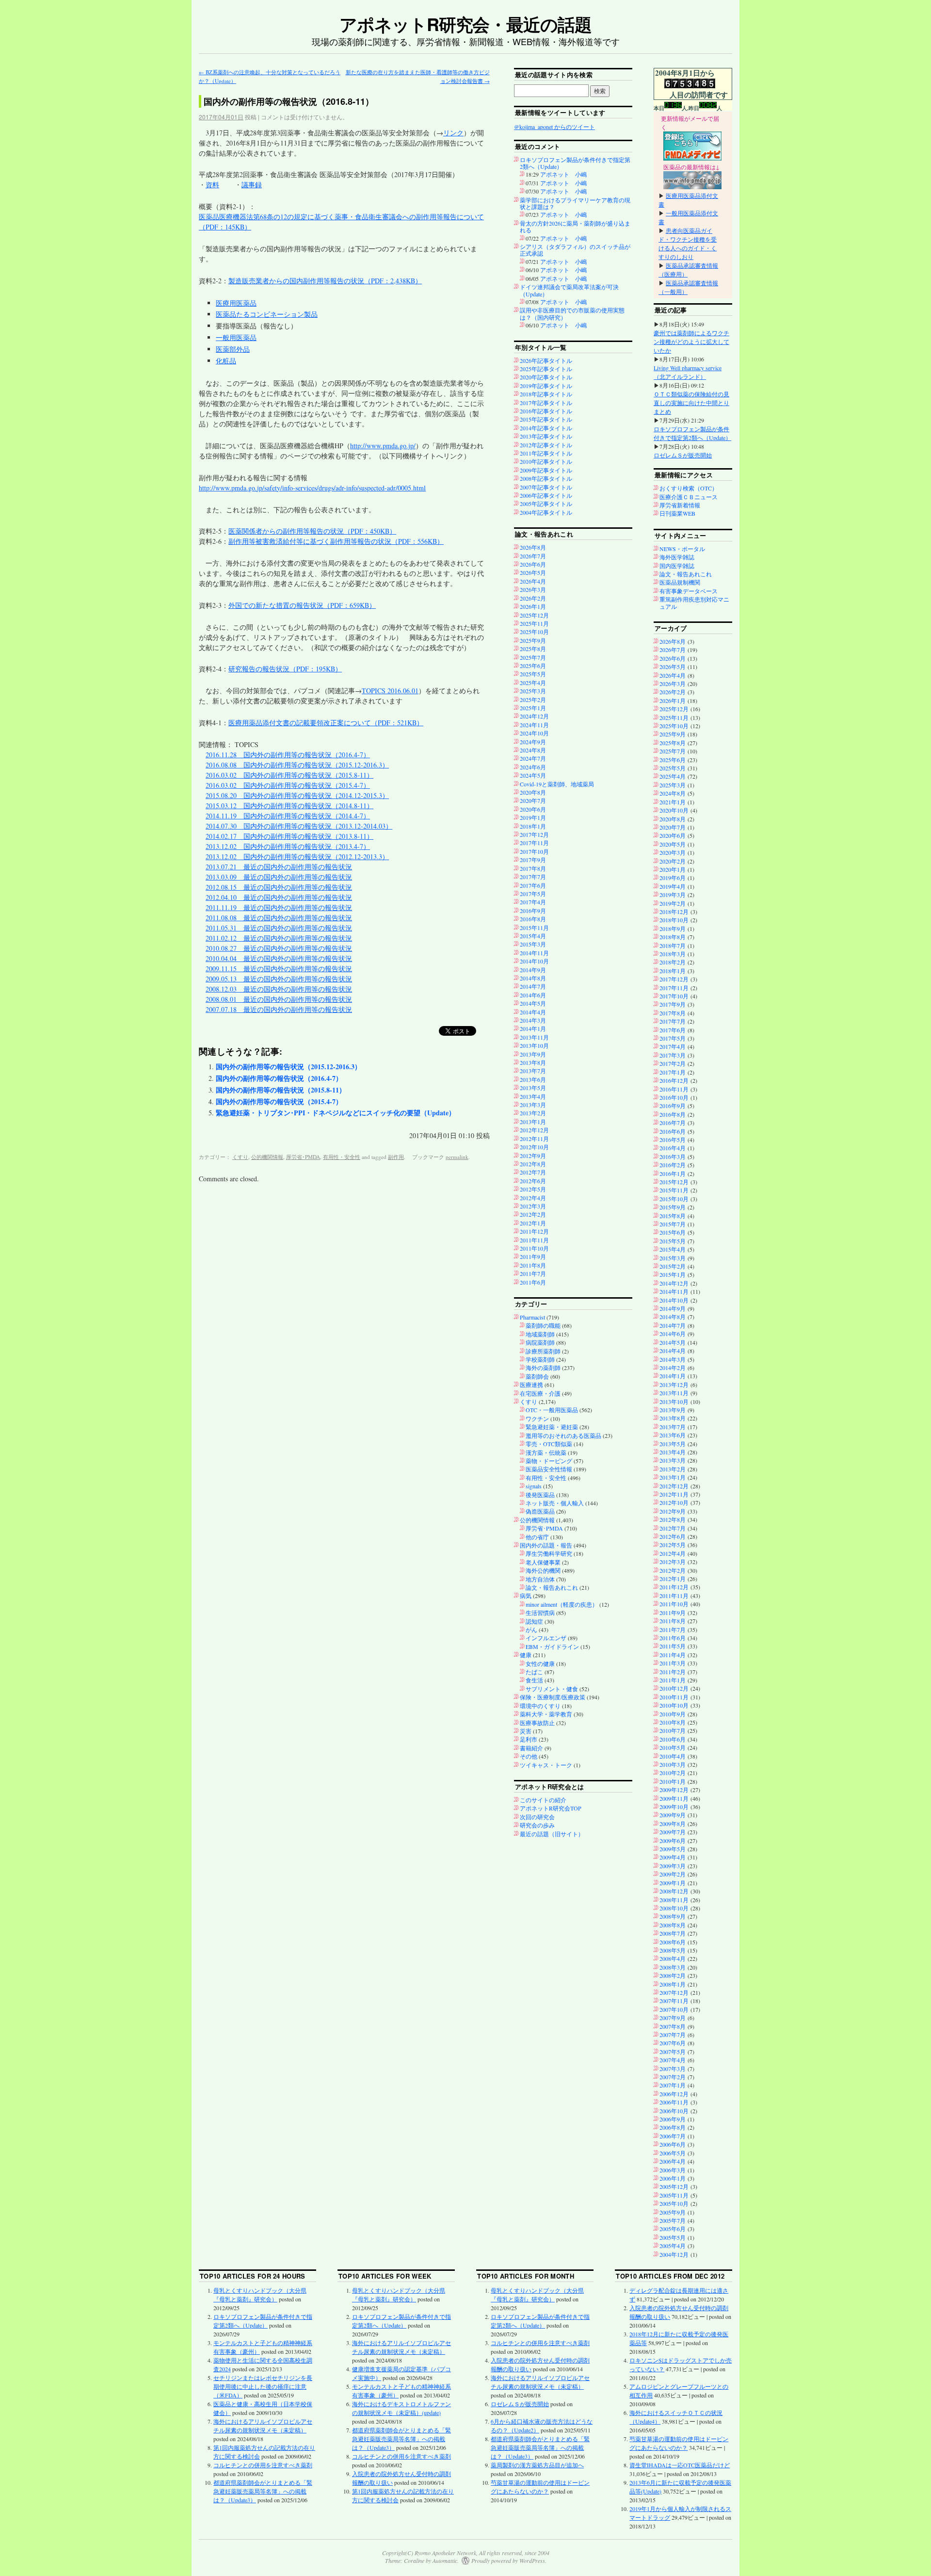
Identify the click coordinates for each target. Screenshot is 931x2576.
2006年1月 (673, 2178)
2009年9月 (673, 1815)
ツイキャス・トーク (546, 1765)
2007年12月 (674, 1992)
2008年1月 (673, 1984)
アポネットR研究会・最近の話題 (465, 24)
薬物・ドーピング (549, 1461)
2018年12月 (674, 912)
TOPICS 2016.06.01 (390, 691)
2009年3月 (673, 1866)
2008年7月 (673, 1933)
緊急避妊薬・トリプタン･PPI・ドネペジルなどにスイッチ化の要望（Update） (336, 1113)
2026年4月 (533, 581)
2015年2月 (673, 1266)
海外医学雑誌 (677, 557)
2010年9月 (673, 1714)
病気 (526, 1596)
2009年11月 (674, 1798)
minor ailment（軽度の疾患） (562, 1604)
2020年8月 (533, 792)
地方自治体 (540, 1579)
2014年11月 (534, 953)
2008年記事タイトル (546, 478)
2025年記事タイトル (546, 369)
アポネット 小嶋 (563, 174)
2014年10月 (534, 961)
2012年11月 (534, 1139)
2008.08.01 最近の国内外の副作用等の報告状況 (279, 999)
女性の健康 (540, 1663)
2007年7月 (673, 2035)
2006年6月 (673, 2144)
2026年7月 (533, 556)
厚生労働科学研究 (549, 1553)
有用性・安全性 (342, 1157)
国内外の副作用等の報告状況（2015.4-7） (279, 1101)
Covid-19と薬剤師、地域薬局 (557, 784)
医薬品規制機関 (680, 582)
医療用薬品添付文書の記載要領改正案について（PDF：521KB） (326, 723)
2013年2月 (533, 1113)
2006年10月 (674, 2111)
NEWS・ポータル (682, 549)
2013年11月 (534, 1037)
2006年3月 (673, 2170)
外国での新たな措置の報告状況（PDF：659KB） (302, 605)
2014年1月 (533, 1028)
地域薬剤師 (540, 1334)
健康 (526, 1655)
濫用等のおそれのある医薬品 (563, 1435)
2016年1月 (673, 1174)
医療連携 (531, 1385)
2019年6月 (673, 878)
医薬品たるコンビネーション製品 (267, 314)
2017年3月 (673, 1055)
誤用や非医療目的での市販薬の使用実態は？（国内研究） (572, 313)
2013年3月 (533, 1105)
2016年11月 (674, 1089)
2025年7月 (533, 657)
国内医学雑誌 (677, 566)
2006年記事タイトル (546, 495)
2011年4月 (673, 1655)
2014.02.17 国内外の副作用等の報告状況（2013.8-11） (289, 836)
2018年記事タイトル (546, 394)
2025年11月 (534, 623)
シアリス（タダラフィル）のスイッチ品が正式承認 (575, 250)
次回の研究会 (537, 1817)
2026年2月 (533, 598)
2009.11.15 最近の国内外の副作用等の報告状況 (279, 969)
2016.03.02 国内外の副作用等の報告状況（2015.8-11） (289, 775)
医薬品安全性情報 (549, 1469)
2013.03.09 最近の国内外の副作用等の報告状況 (279, 877)
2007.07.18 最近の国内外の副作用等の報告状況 (279, 1009)
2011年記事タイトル (546, 453)
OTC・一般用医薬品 (552, 1410)
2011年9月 (533, 1256)
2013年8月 (533, 1062)
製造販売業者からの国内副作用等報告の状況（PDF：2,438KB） (325, 281)
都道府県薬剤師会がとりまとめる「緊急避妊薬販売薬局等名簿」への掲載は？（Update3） (263, 2491)
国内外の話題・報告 (546, 1545)
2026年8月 (533, 547)
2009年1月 (673, 1883)
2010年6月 (673, 1739)
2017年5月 (533, 894)
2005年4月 (673, 2246)
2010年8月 (673, 1722)
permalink (457, 1157)
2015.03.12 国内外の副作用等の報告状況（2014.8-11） (289, 806)
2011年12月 (534, 1231)
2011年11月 (534, 1240)
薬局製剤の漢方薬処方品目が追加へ (537, 2465)
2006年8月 (673, 2127)
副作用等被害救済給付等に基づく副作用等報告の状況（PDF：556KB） (336, 541)
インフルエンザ (546, 1638)
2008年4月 (673, 1958)
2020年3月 (673, 852)
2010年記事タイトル (546, 461)
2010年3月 (673, 1764)
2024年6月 (533, 767)
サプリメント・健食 (552, 1689)
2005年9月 (673, 2212)
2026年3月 (533, 589)
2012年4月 (533, 1198)
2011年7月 (533, 1273)
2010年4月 (673, 1756)
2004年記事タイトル (546, 512)
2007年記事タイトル (546, 487)
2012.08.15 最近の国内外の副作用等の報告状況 (279, 887)
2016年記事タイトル (546, 411)
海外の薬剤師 (543, 1368)
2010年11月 (674, 1697)
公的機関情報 (267, 1157)
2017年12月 (534, 834)
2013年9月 (533, 1054)
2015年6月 (673, 1232)
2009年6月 (673, 1841)
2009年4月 (673, 1857)
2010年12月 (674, 1688)
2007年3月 (673, 2069)
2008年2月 (673, 1975)
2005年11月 (674, 2195)
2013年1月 (533, 1122)
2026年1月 (533, 606)
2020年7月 (533, 800)
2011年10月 (534, 1248)
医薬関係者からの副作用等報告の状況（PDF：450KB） (312, 531)
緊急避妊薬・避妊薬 (552, 1427)
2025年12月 (534, 615)
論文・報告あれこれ (552, 1587)
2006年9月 (673, 2119)
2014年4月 (533, 1012)
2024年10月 (534, 733)
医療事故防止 (537, 1723)
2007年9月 (673, 2018)
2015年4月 (533, 936)
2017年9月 (533, 860)
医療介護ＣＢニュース (689, 497)
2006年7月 (673, 2136)
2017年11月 (534, 843)
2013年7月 (533, 1071)
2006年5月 (673, 2153)
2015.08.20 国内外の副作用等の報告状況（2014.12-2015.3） (297, 795)
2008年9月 (673, 1916)
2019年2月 (673, 903)
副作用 (396, 1157)
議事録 (252, 185)
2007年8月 (673, 2026)
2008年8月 (673, 1925)
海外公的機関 (543, 1570)
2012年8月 (533, 1164)
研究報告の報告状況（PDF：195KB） (285, 669)
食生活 (534, 1680)
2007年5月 (673, 2052)
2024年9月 (533, 742)
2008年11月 (674, 1900)
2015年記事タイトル (546, 419)
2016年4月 (673, 1148)
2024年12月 (534, 716)
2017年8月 (533, 868)
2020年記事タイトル (546, 377)
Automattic (445, 2560)
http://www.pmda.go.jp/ (383, 446)
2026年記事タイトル (546, 360)
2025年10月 (534, 632)
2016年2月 (673, 1165)
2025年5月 (533, 674)
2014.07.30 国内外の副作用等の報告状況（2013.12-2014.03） (299, 826)
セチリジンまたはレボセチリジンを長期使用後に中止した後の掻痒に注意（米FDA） (263, 2386)
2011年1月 (673, 1680)
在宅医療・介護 (540, 1393)
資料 (212, 185)
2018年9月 (673, 929)
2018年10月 (674, 920)
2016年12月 (674, 1080)
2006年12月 (674, 2094)
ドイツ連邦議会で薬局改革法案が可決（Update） (569, 290)
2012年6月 (533, 1181)
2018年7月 (673, 946)
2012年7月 (533, 1172)
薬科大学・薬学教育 (546, 1714)
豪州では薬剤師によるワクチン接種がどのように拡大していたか (691, 342)
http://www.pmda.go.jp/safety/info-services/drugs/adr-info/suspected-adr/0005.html (312, 488)
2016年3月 (673, 1157)
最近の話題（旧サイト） (552, 1834)
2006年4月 (673, 2161)
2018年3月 (673, 954)
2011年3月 (673, 1663)
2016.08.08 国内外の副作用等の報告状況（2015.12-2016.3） (297, 765)
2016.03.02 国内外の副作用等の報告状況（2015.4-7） (288, 785)
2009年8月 (673, 1824)
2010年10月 (674, 1705)
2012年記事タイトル (546, 445)
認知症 (534, 1621)
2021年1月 (673, 802)
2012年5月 (533, 1189)
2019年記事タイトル (546, 386)
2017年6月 (533, 885)
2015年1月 (673, 1274)
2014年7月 (533, 986)
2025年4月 (533, 683)
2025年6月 (533, 666)
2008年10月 (674, 1908)
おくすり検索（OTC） (689, 488)
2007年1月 (673, 2085)
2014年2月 (673, 1368)
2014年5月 (533, 1003)
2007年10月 (674, 2009)
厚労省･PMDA (303, 1157)
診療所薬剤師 (543, 1351)
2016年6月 (673, 1131)
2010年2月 (673, 1773)
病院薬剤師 (540, 1342)
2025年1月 (533, 708)
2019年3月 (673, 895)
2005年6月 (673, 2229)
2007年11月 (674, 2001)
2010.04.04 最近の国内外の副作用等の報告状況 (279, 958)
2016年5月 (673, 1140)
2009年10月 (674, 1807)
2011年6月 (533, 1282)
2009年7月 (673, 1832)
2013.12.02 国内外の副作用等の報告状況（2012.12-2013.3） (297, 856)
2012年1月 (533, 1223)
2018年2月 (673, 962)
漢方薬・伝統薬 (546, 1452)
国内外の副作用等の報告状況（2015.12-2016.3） (289, 1067)
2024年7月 (533, 758)
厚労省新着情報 (680, 505)
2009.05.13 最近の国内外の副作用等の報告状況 (279, 979)
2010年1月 (673, 1781)
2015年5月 (673, 1241)
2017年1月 (673, 1072)
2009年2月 (673, 1874)
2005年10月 (674, 2203)
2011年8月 (533, 1265)
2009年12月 (674, 1790)
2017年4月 (533, 902)
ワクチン (537, 1418)
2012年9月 (533, 1156)
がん (531, 1630)
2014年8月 (533, 978)
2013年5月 (533, 1088)
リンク (453, 133)
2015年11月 (534, 928)
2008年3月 (673, 1967)
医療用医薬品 (236, 303)
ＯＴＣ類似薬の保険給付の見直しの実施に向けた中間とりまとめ (691, 403)
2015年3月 (533, 944)
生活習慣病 (540, 1613)
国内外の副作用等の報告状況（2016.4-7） (279, 1078)
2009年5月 (673, 1849)
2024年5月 (533, 775)
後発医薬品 (540, 1495)
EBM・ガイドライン (552, 1647)
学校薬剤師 (540, 1359)
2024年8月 (533, 750)
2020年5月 (673, 844)
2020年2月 (673, 861)
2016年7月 (673, 1123)
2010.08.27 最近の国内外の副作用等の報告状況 (279, 948)
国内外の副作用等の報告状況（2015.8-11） (281, 1090)
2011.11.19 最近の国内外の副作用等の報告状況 (279, 907)
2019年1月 (533, 817)
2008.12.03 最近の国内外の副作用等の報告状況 (279, 989)
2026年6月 (533, 564)
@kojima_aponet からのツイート (554, 127)
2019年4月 (673, 886)
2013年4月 (533, 1096)
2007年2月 (673, 2077)
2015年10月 (674, 1199)
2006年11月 (674, 2102)
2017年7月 (533, 877)
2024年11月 (534, 725)
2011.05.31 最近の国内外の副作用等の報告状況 (279, 928)
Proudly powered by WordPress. (509, 2560)
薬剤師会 (537, 1376)
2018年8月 (673, 937)
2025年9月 (533, 640)
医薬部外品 (233, 349)
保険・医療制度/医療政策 (553, 1697)
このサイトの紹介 (543, 1800)
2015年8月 (673, 1216)
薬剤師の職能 (543, 1325)
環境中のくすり (540, 1706)
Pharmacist (532, 1317)
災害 (526, 1731)
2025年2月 (533, 700)
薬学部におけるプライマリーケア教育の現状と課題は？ (575, 203)
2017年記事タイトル (546, 403)
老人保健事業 (543, 1562)
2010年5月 (673, 1747)
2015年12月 (674, 1182)
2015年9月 (673, 1207)
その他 (529, 1756)
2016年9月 (533, 911)
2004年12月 (674, 2254)
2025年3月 (533, 691)
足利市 (529, 1739)
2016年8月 (533, 919)
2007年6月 (673, 2043)
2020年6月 (533, 809)
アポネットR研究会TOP (551, 1808)
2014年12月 (674, 1283)
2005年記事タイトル (546, 504)
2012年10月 (534, 1147)
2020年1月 (673, 869)
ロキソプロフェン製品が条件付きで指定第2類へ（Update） (575, 163)
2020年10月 (674, 810)
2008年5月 (673, 1950)
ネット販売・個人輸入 (555, 1503)
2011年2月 (673, 1672)
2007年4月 (673, 2060)
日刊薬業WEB (677, 513)
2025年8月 (533, 649)
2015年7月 (673, 1224)
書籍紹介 (531, 1748)
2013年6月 (533, 1079)
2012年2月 (533, 1214)
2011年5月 (673, 1646)
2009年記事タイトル (546, 470)
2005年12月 (674, 2186)
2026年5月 (533, 572)
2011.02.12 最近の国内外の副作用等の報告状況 (279, 938)
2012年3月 (533, 1206)
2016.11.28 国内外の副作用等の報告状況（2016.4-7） (288, 755)
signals (534, 1486)
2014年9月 (533, 970)
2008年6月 (673, 1942)
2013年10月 (534, 1045)
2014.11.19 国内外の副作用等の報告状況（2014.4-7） (288, 816)
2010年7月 (673, 1730)
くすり (240, 1157)
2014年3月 (533, 1020)
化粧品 (226, 361)
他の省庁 (537, 1537)
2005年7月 (673, 2220)
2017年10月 (534, 851)
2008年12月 (674, 1891)
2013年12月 (674, 1385)
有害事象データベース (689, 591)
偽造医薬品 (540, 1511)
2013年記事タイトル (546, 436)
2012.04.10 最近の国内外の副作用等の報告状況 (279, 897)
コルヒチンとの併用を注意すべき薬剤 (263, 2465)
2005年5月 (673, 2237)
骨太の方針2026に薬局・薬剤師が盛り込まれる (575, 227)
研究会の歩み (537, 1825)
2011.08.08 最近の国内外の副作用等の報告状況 (279, 918)
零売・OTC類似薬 (549, 1444)
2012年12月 (534, 1130)
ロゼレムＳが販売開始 (683, 455)
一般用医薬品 (236, 337)
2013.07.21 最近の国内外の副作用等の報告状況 (279, 867)
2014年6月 (533, 995)
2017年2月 (673, 1063)
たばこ (534, 1672)
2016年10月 (674, 1097)
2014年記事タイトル (546, 428)
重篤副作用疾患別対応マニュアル (694, 603)
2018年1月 (533, 826)
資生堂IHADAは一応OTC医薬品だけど (680, 2465)
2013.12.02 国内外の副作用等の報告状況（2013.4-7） (288, 846)
